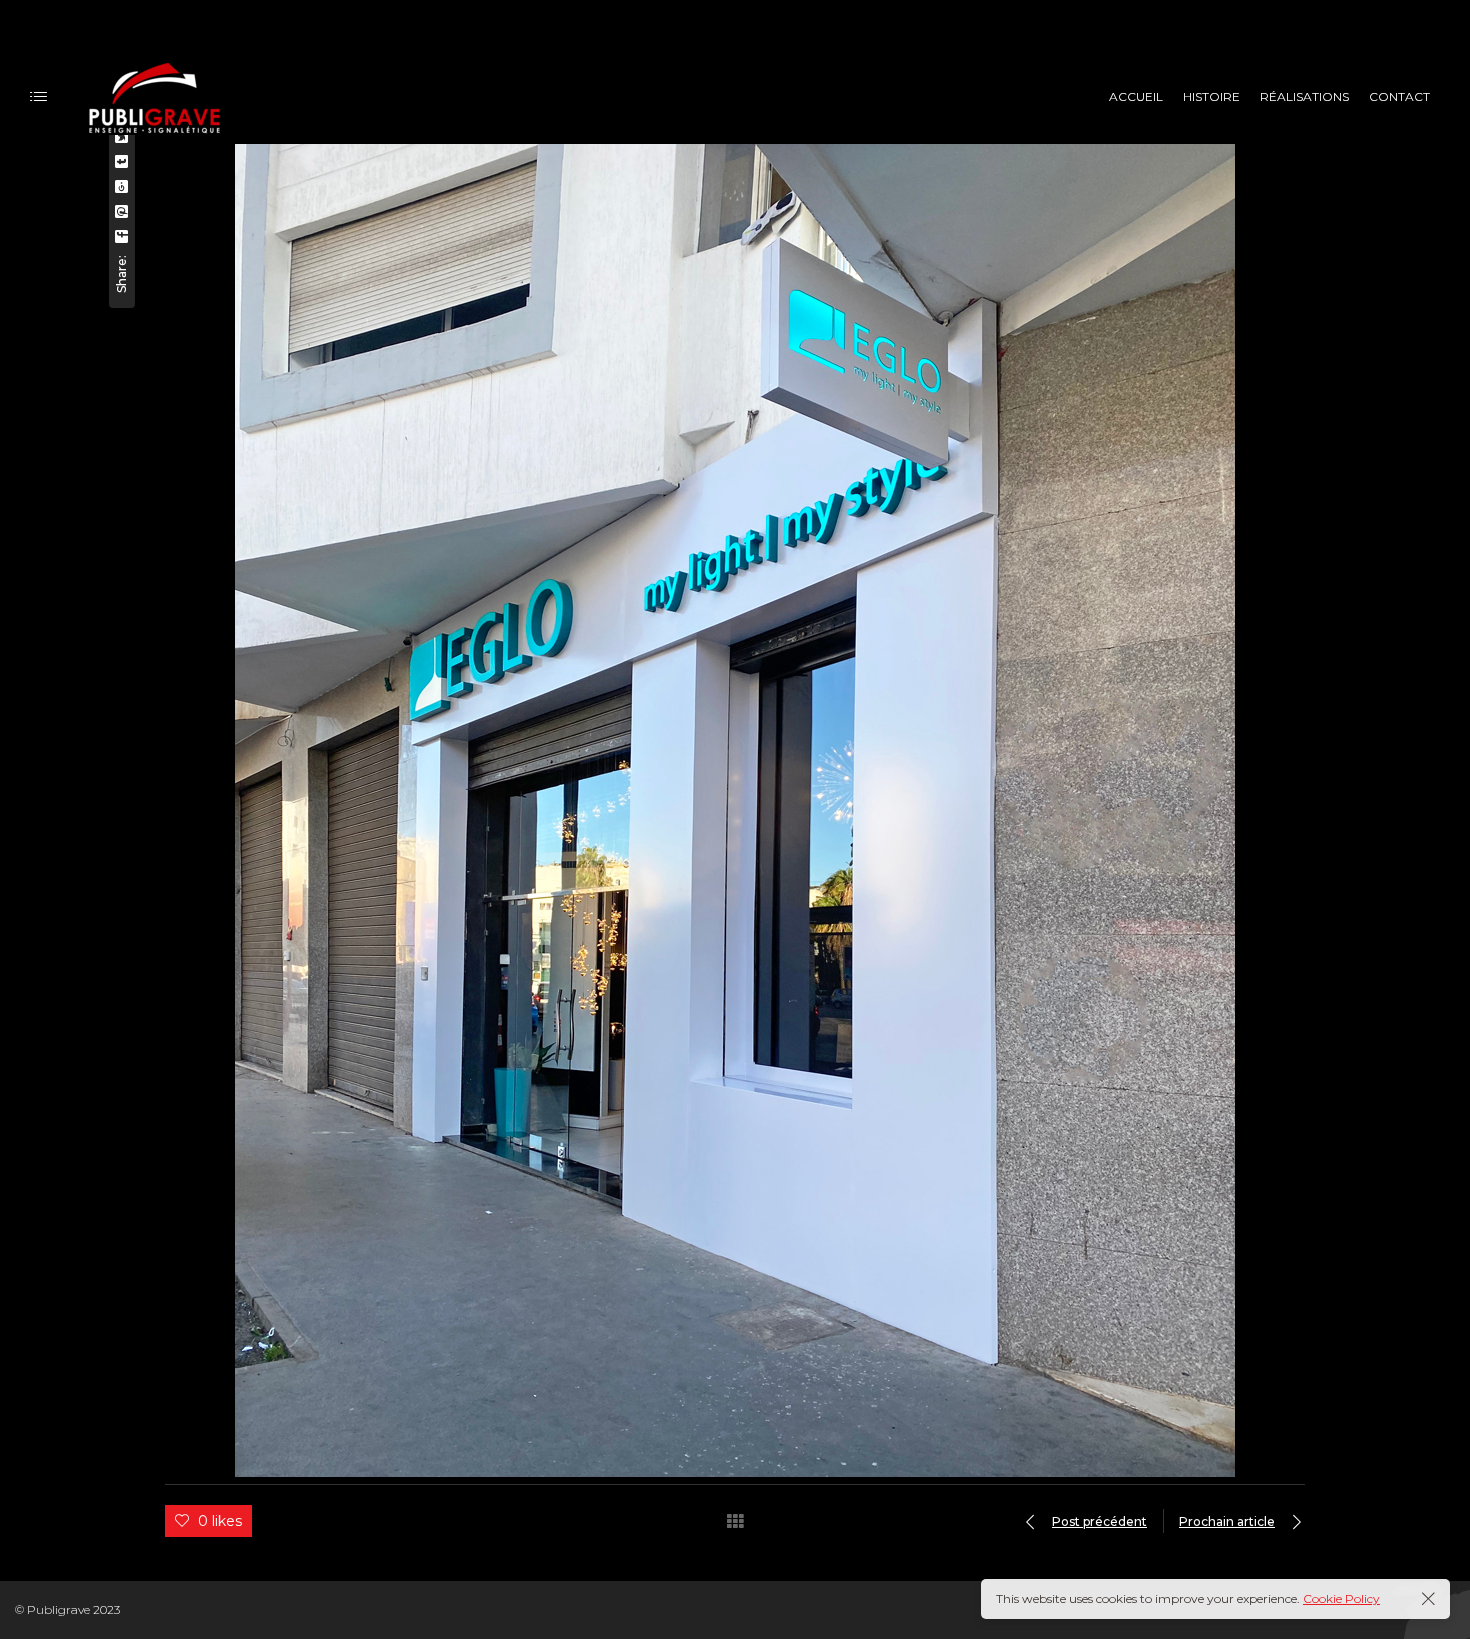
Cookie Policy (1341, 1598)
